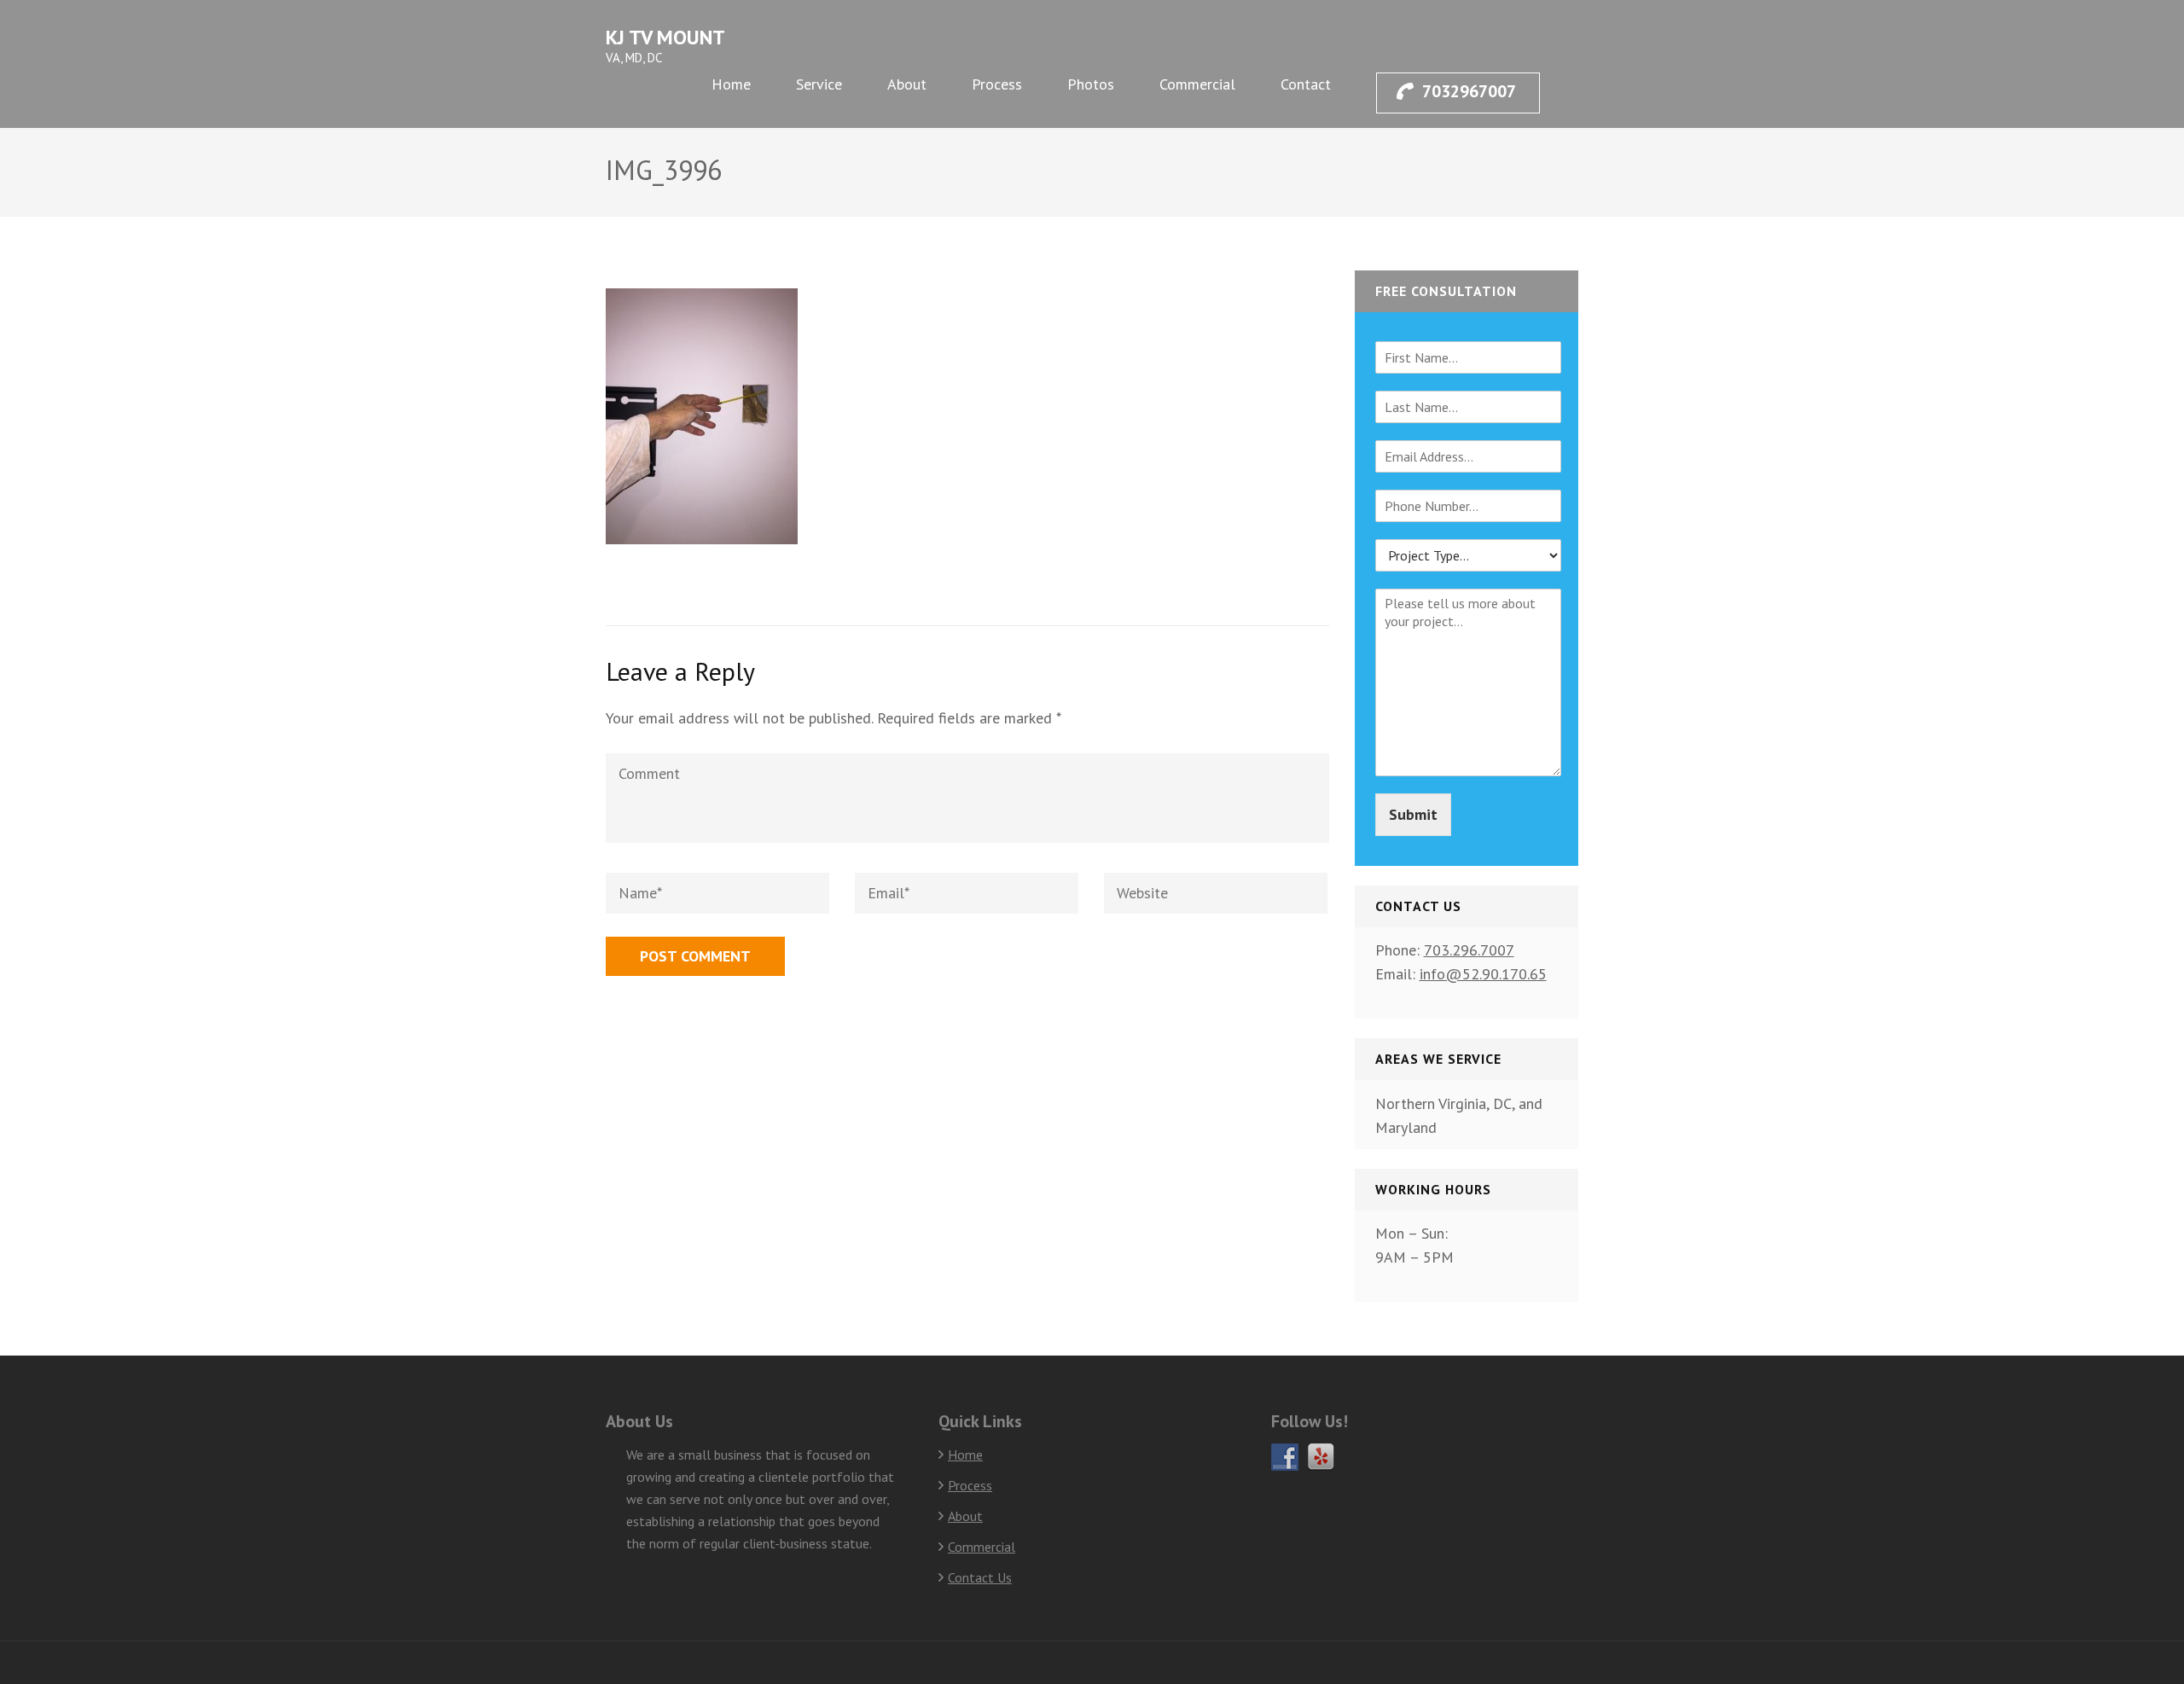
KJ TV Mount (665, 37)
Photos (1091, 84)
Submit (1413, 814)
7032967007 (1469, 91)
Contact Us (980, 1577)
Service (819, 84)
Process (997, 84)
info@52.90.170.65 (1483, 974)
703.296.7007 (1469, 950)
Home (731, 84)
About (907, 84)
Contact (1306, 84)
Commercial (1197, 84)
